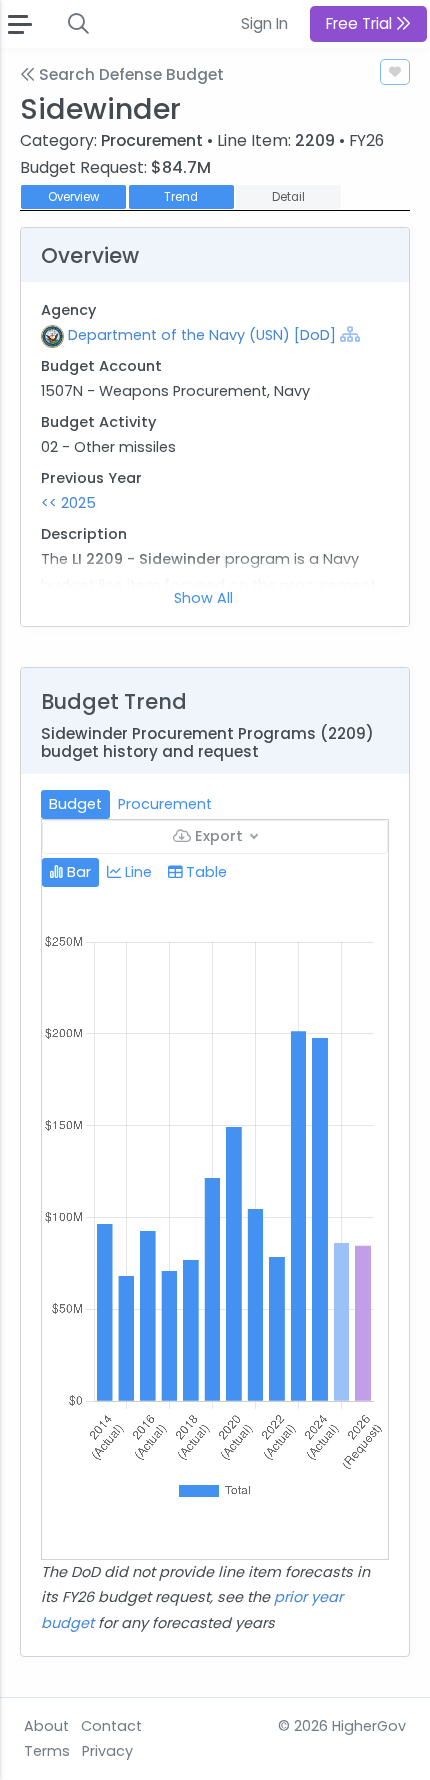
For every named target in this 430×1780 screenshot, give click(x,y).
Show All (203, 598)
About (46, 1726)
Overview (73, 197)
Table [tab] (204, 872)
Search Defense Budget (129, 74)
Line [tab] (136, 872)
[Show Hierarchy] (350, 334)
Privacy (107, 1751)
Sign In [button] (264, 23)
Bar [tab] (77, 872)
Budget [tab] (75, 804)
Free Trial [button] (361, 23)
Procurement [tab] (165, 804)
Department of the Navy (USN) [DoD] (202, 335)
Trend (181, 197)
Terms (47, 1751)
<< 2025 (68, 503)
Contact (111, 1726)
